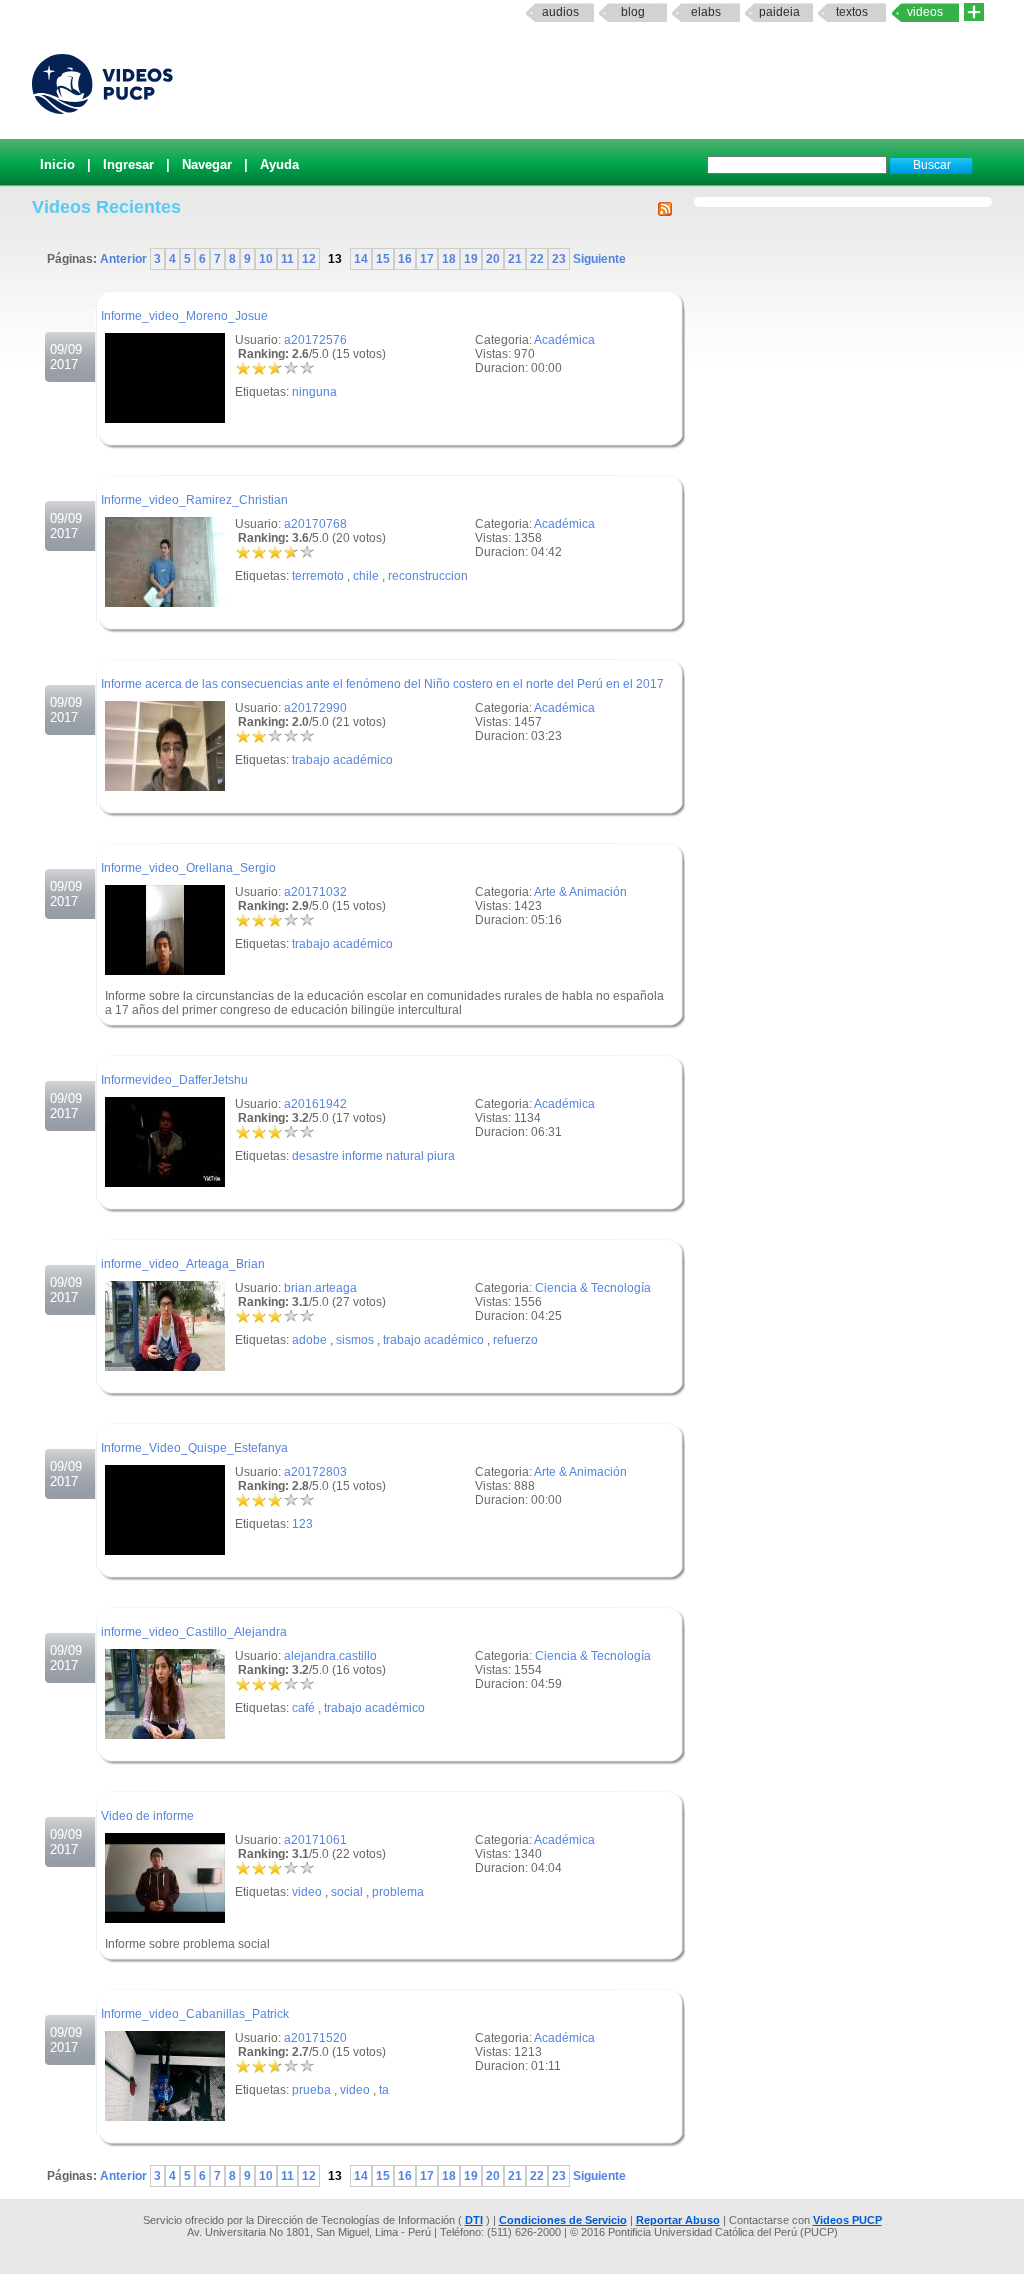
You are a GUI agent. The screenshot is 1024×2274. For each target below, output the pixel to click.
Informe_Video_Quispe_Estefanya (194, 1448)
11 (287, 259)
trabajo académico (342, 760)
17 (427, 259)
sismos (355, 1340)
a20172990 (315, 708)
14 (361, 259)
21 (515, 259)
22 (537, 259)
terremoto (318, 576)
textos (852, 12)
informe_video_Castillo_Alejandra (194, 1632)
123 (302, 1524)
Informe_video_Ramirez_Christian (194, 500)
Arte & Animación (580, 892)
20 (493, 259)
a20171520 (315, 2038)
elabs (706, 12)
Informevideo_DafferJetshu (174, 1080)
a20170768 (315, 524)
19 (471, 259)
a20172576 (315, 340)
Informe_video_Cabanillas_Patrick (195, 2014)
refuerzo (515, 1340)
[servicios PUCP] (974, 12)
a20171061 (315, 1840)
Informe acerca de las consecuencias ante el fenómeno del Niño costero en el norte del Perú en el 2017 (382, 684)
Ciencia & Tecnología (593, 1288)
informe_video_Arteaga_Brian (183, 1264)
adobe (309, 1340)
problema (398, 1892)
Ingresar (128, 164)
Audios (560, 12)
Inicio (57, 164)
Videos (925, 12)
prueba (311, 2090)
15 (383, 259)
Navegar (207, 164)
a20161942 (315, 1104)
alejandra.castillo (330, 1656)
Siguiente (598, 259)
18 (449, 259)
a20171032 (315, 892)
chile (366, 576)
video (307, 1892)
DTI (474, 2220)
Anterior (125, 259)
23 (559, 259)
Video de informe (147, 1816)
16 (405, 259)
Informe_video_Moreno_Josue (184, 316)
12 (309, 259)
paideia (779, 12)
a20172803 (315, 1472)
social (347, 1892)
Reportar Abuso (678, 2220)
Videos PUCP (847, 2220)
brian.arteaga (320, 1288)
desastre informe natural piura (373, 1156)
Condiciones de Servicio (563, 2220)
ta (384, 2090)
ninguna (314, 392)
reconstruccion (428, 576)
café (303, 1708)
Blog (633, 12)
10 (266, 259)
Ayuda (279, 164)
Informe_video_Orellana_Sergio (188, 868)
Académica (564, 340)
